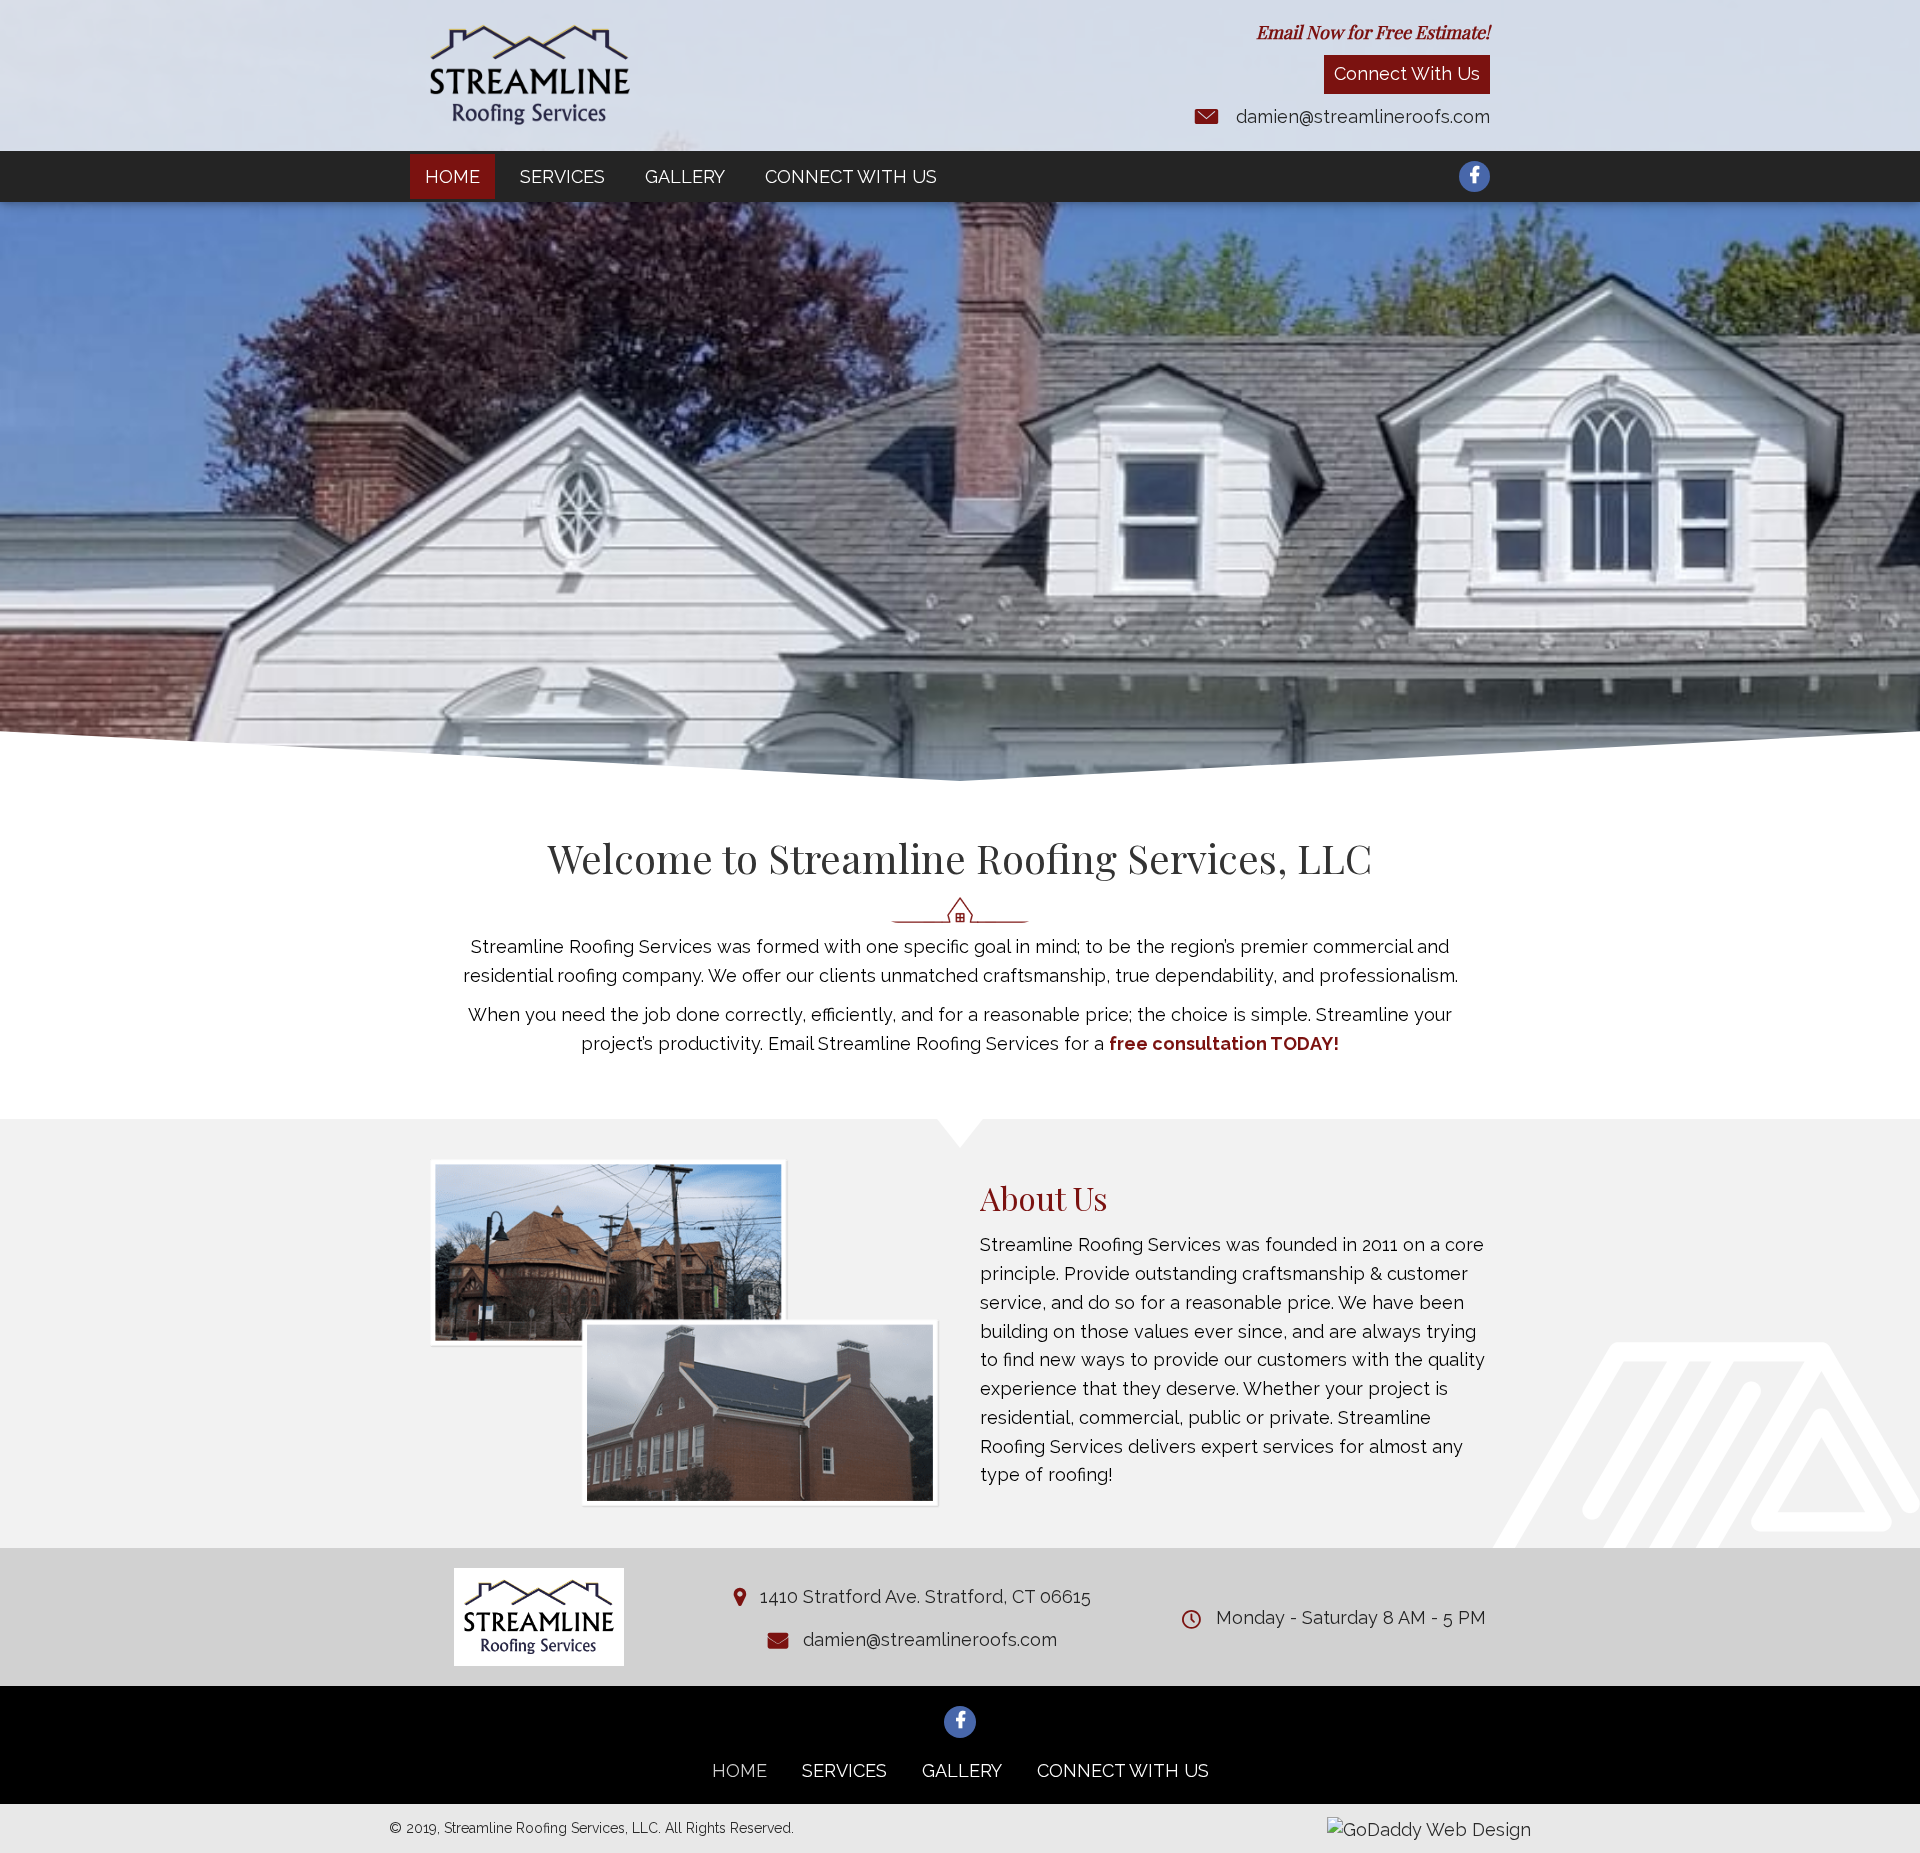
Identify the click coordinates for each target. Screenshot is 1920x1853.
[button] (1407, 74)
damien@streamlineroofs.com (1363, 116)
